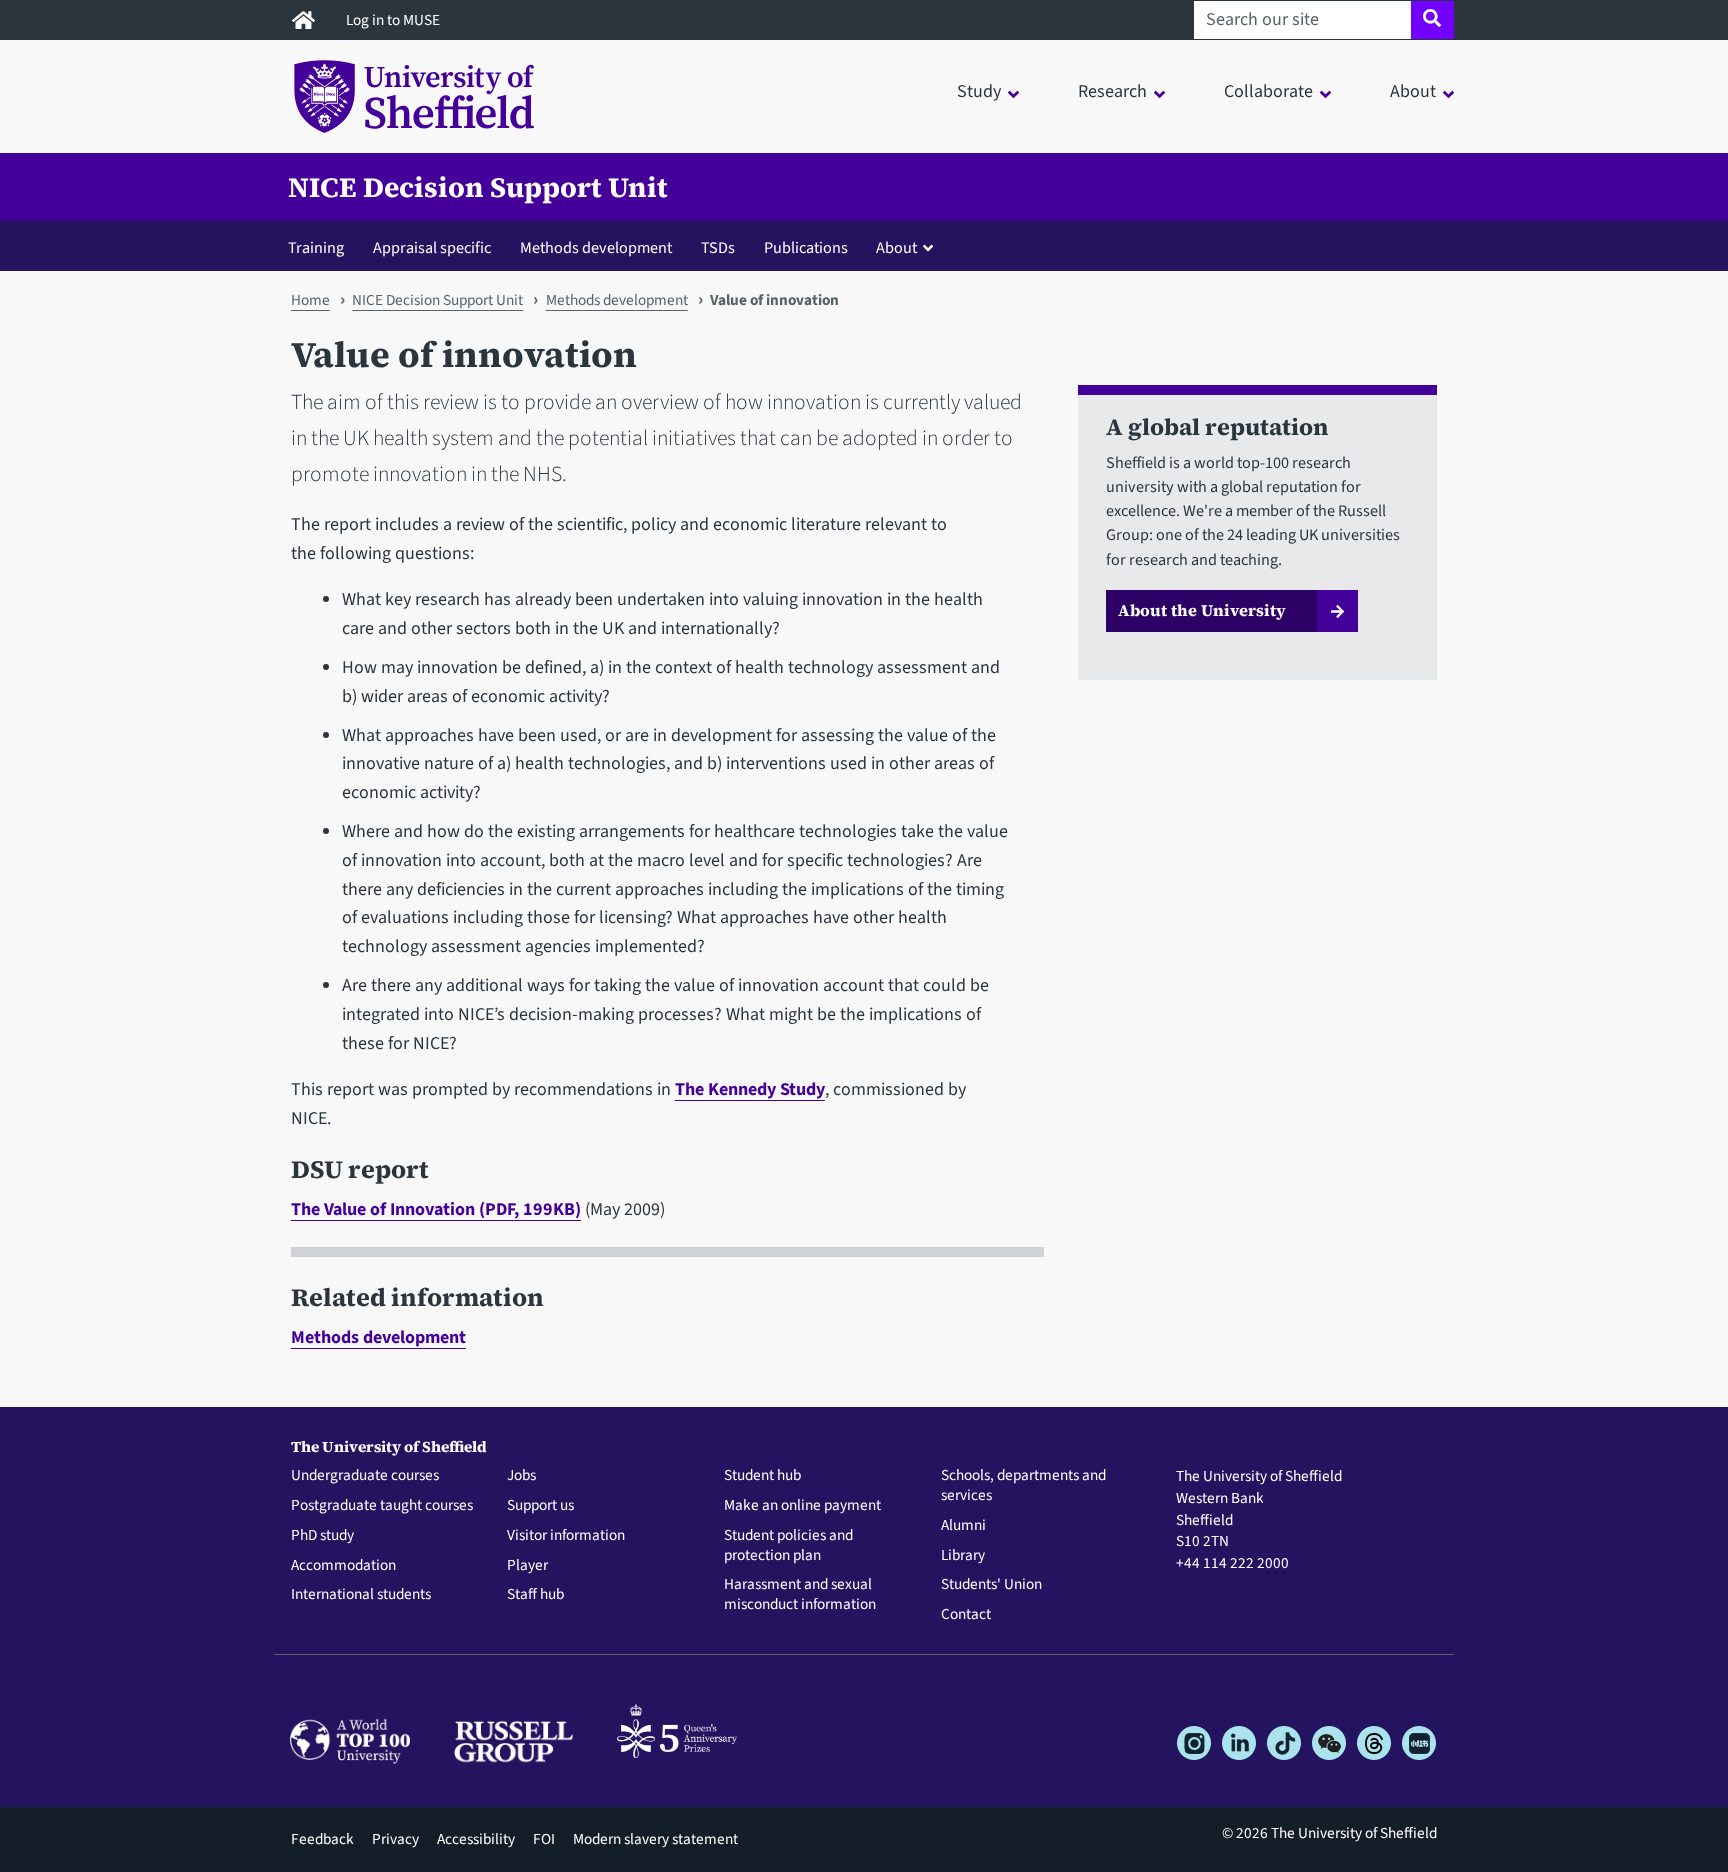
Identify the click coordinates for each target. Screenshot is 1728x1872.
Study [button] (979, 91)
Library (963, 1556)
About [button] (1413, 91)
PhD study (322, 1536)
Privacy (395, 1839)
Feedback (322, 1839)
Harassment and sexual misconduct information (800, 1595)
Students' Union (991, 1585)
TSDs (718, 247)
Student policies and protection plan (788, 1546)
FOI (544, 1839)
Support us (540, 1506)
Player (527, 1566)
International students (361, 1595)
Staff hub (535, 1595)
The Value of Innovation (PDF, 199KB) (436, 1209)
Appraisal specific (432, 247)
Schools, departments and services (1023, 1486)
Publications (806, 247)
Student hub (762, 1476)
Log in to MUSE (394, 20)
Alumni (963, 1526)
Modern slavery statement (655, 1839)
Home (310, 300)
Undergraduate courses (365, 1476)
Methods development (596, 247)
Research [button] (1112, 91)
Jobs (521, 1476)
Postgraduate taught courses (382, 1506)
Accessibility (476, 1839)
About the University (1202, 610)
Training (316, 247)
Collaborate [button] (1268, 91)
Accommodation (343, 1566)
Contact (966, 1615)
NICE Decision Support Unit (478, 187)
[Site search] (1432, 20)
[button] (909, 247)
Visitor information (566, 1536)
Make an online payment (802, 1506)
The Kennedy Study (750, 1089)
